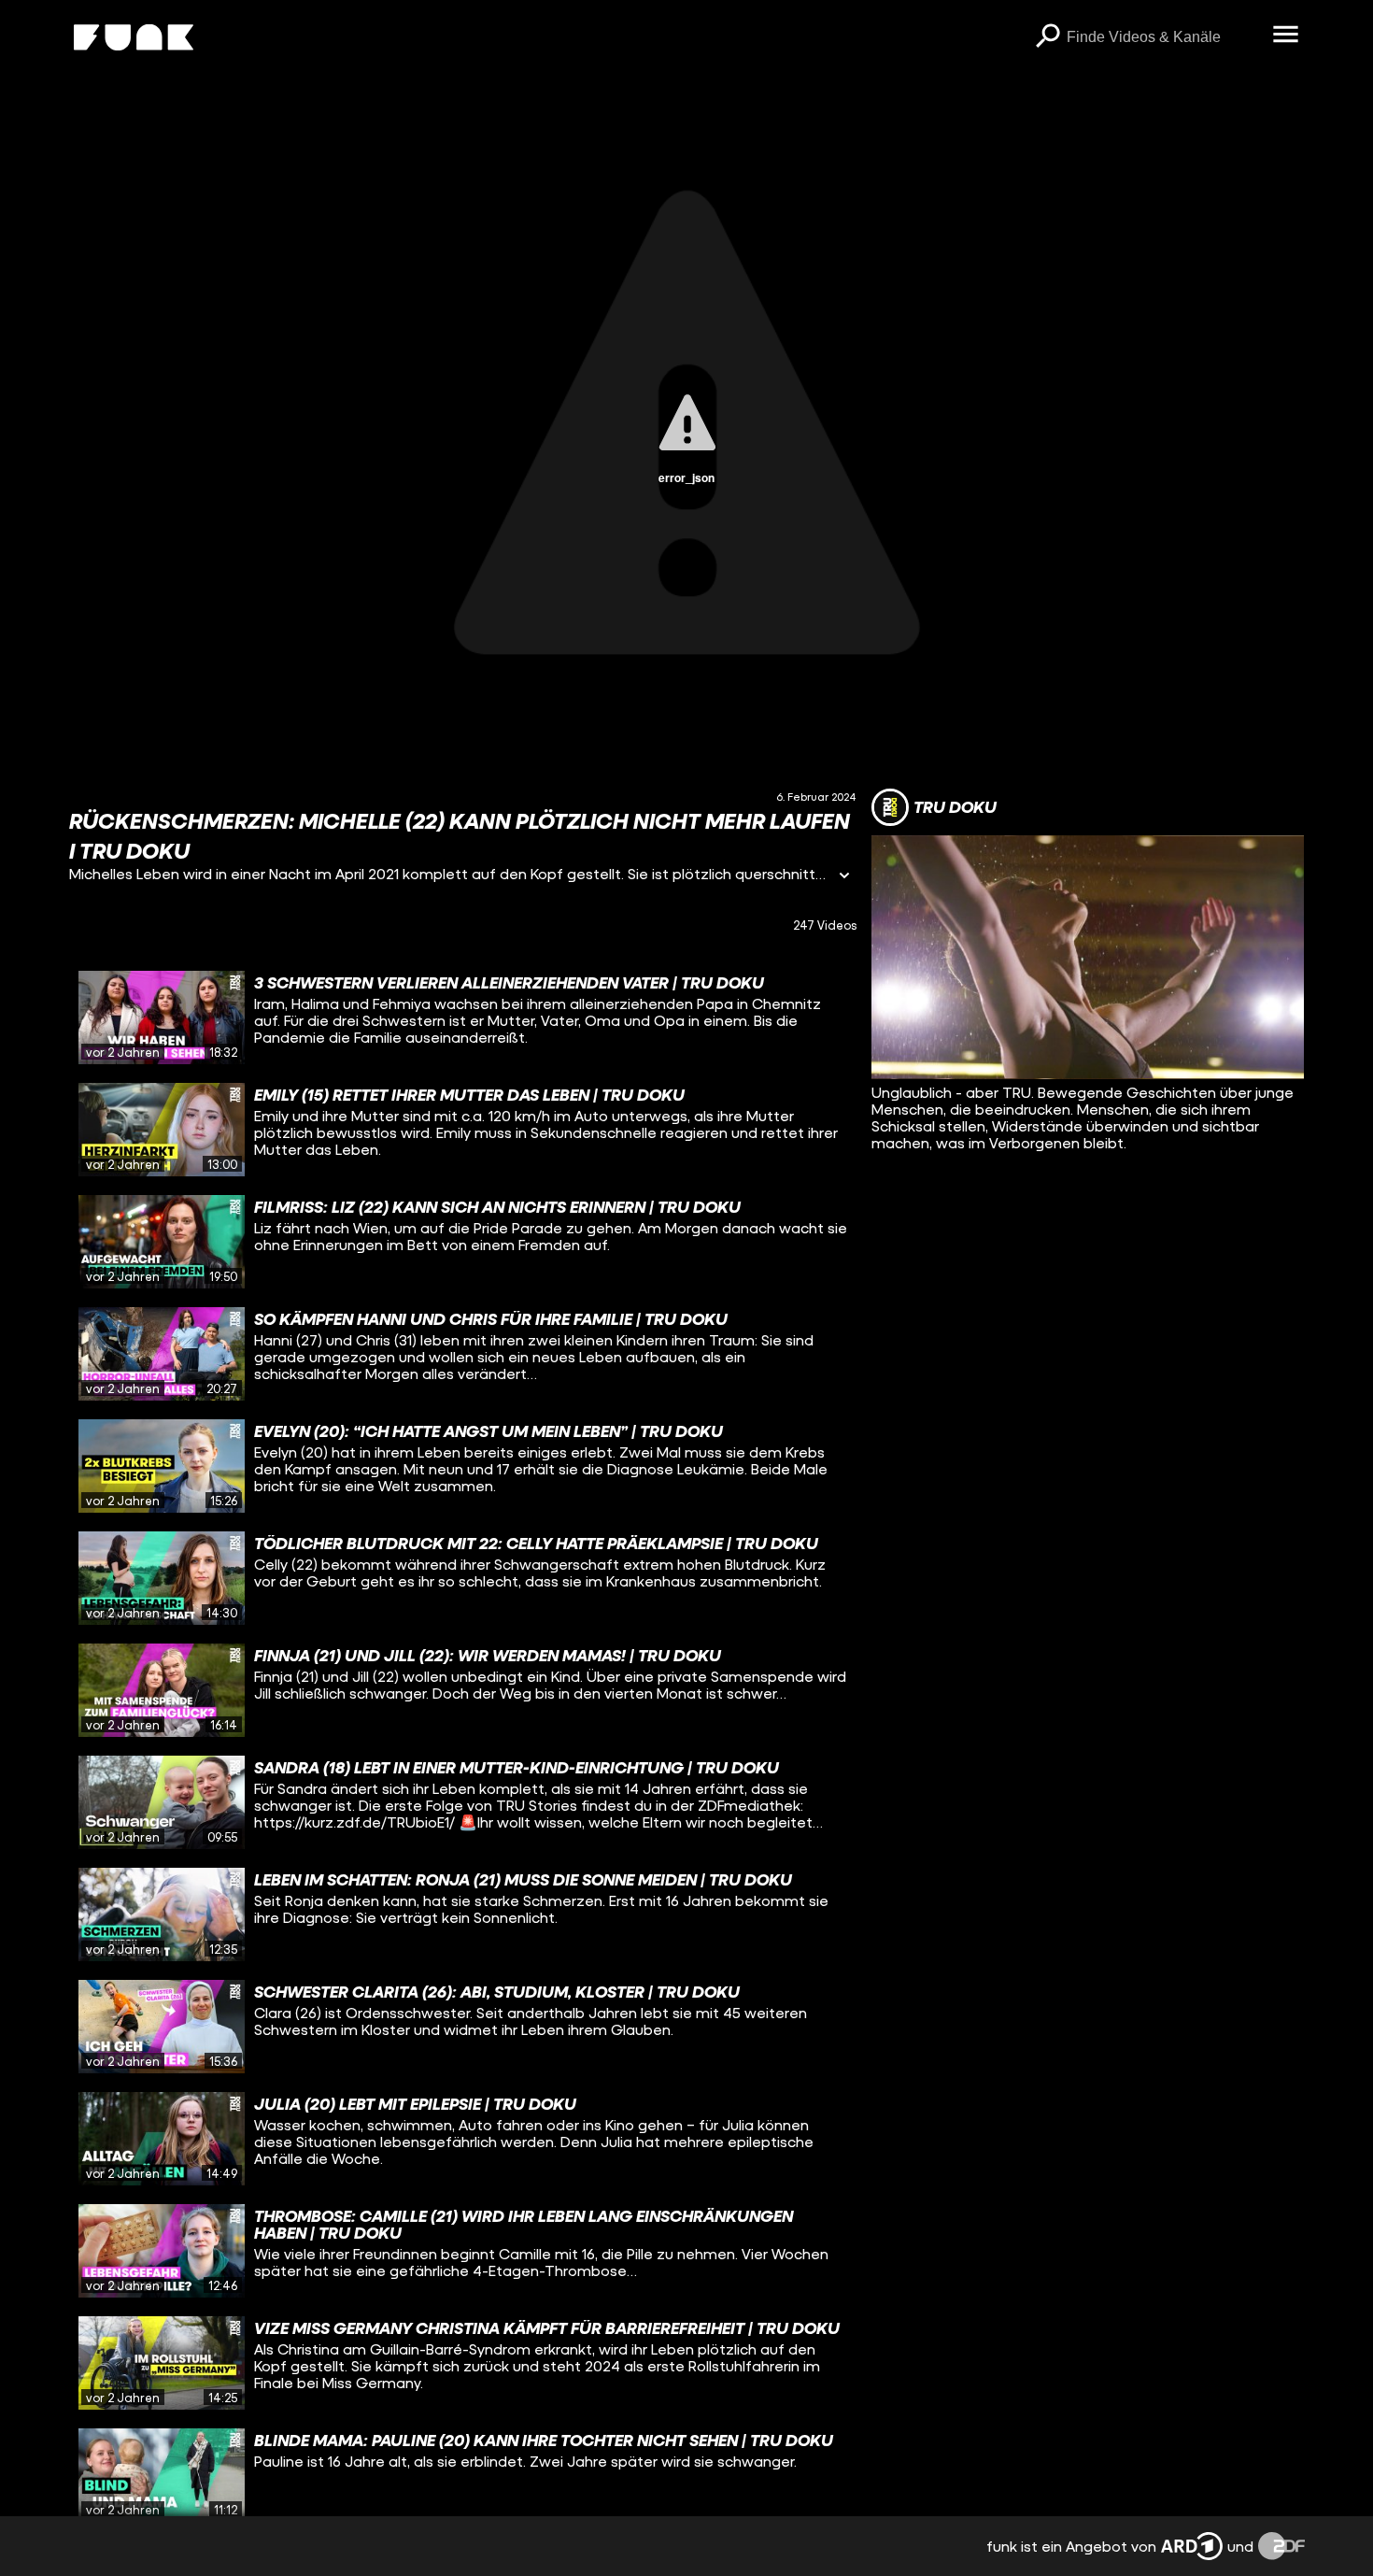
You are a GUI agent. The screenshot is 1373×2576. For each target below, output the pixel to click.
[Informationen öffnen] (844, 877)
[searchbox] (1163, 37)
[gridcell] (463, 1018)
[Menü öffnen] (1286, 36)
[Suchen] (1048, 37)
